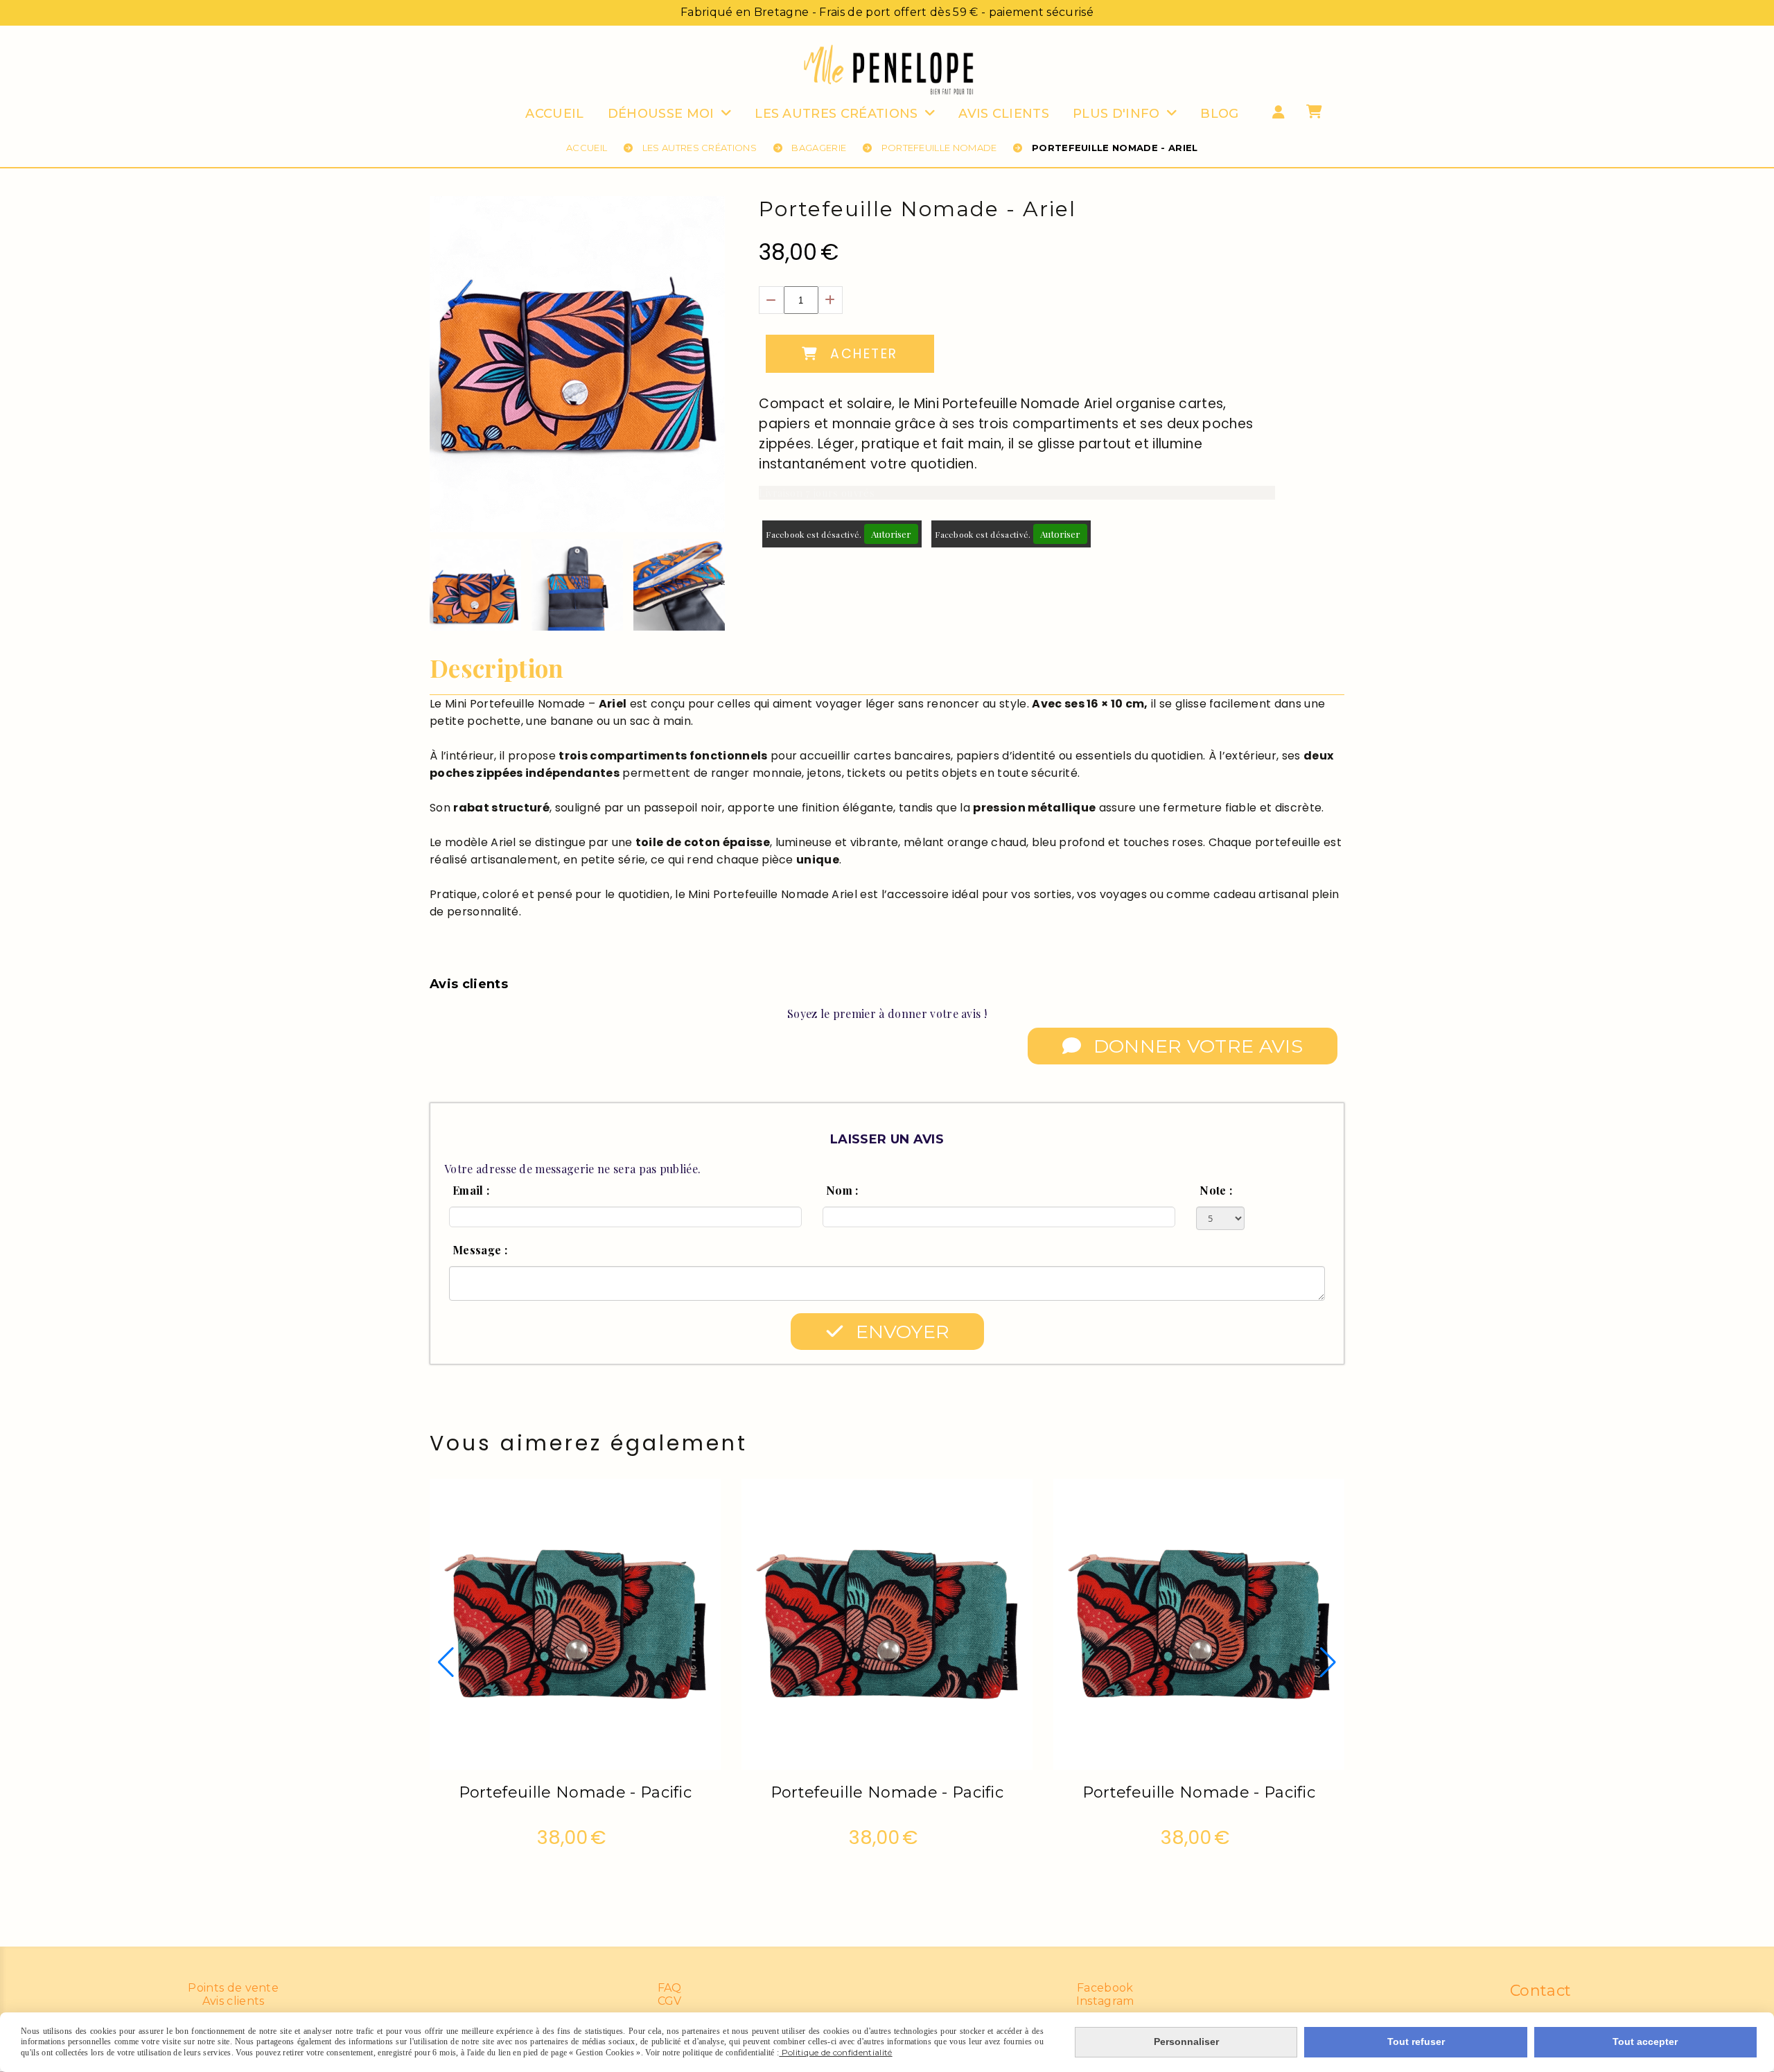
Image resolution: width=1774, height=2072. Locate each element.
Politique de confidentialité (835, 2052)
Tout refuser (1416, 2042)
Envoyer (900, 1332)
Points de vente (233, 1988)
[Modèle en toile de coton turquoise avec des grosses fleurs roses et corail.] (575, 1623)
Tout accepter (1645, 2042)
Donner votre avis (1195, 1046)
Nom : (842, 1190)
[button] (705, 585)
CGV (670, 2001)
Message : (480, 1250)
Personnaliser (1186, 2042)
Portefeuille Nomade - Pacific (575, 1792)
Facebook (1105, 1988)
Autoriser (891, 534)
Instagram (1105, 2001)
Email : (471, 1190)
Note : (1216, 1190)
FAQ (670, 1988)
